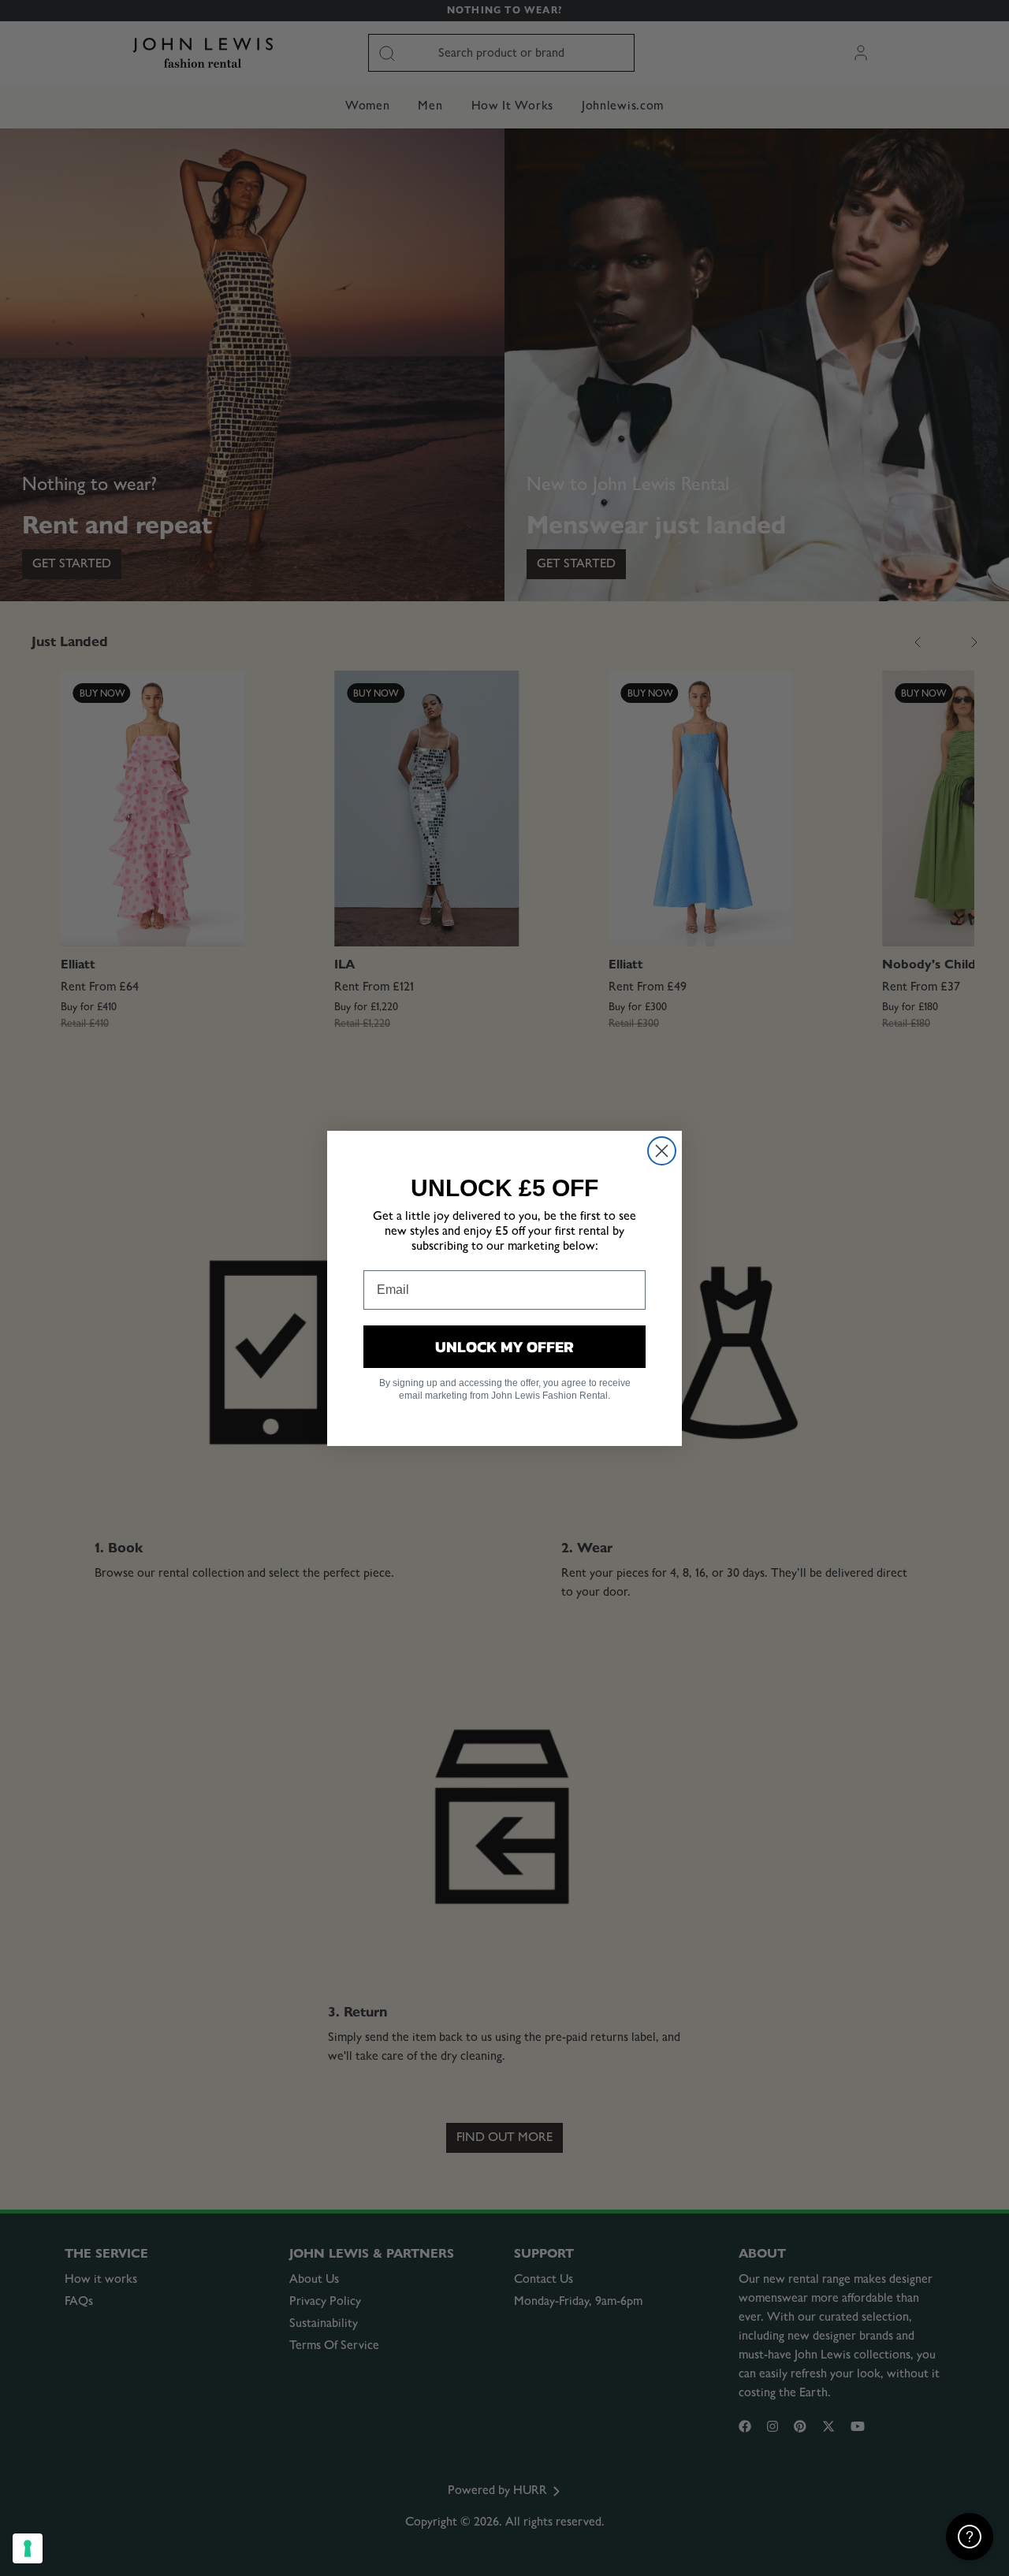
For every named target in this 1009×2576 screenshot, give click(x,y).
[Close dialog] (662, 1151)
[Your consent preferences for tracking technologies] (28, 2548)
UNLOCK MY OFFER (504, 1347)
